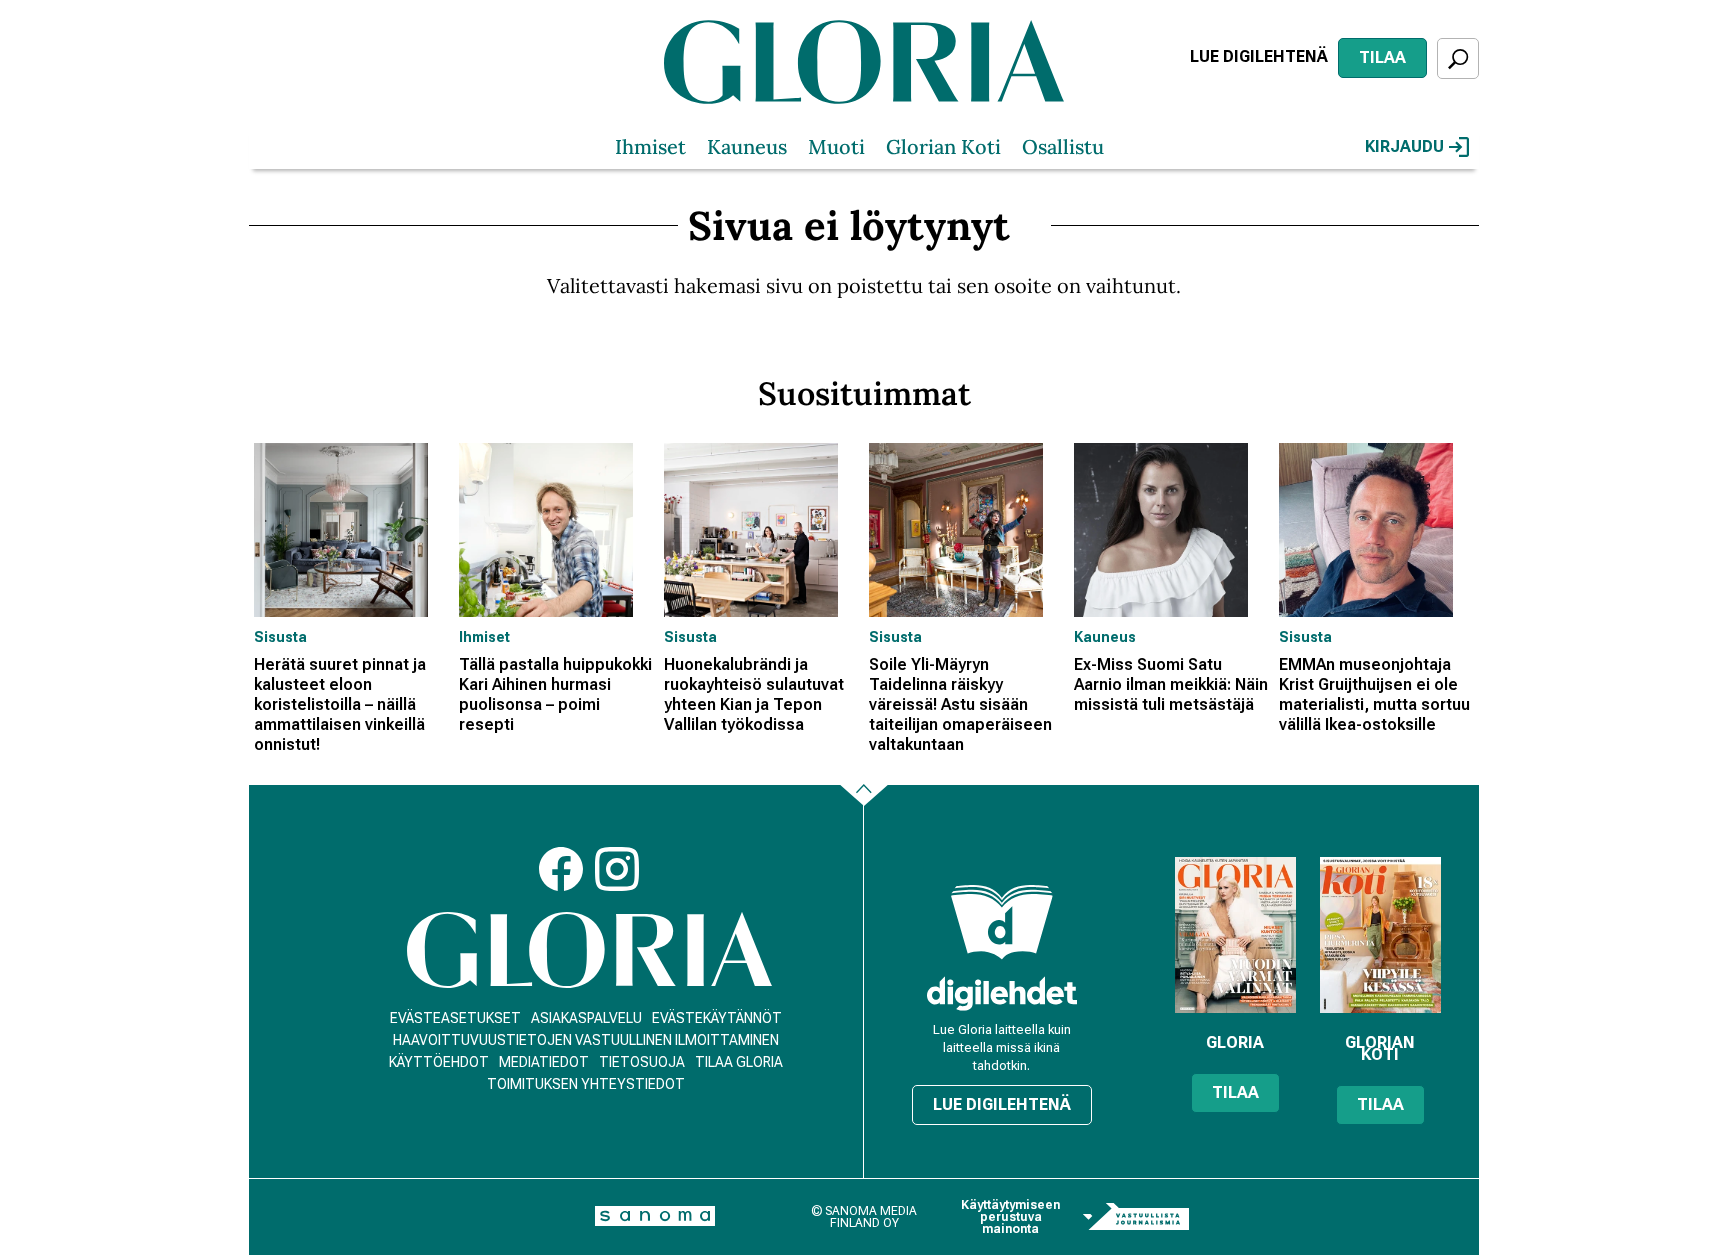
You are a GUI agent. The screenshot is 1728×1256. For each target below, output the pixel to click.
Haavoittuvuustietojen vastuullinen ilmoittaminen (586, 1040)
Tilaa (1382, 57)
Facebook (561, 869)
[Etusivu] (589, 950)
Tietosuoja (642, 1062)
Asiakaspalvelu (586, 1018)
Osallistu (1063, 146)
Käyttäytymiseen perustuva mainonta (1010, 1217)
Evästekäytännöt (717, 1018)
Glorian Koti (943, 146)
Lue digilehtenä (1259, 56)
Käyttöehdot (439, 1062)
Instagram (617, 869)
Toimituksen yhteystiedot (586, 1084)
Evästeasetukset (455, 1018)
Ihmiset (650, 146)
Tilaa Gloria (739, 1062)
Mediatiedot (544, 1062)
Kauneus (747, 146)
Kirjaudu (1404, 146)
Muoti (836, 146)
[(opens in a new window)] (1002, 993)
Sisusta (280, 637)
